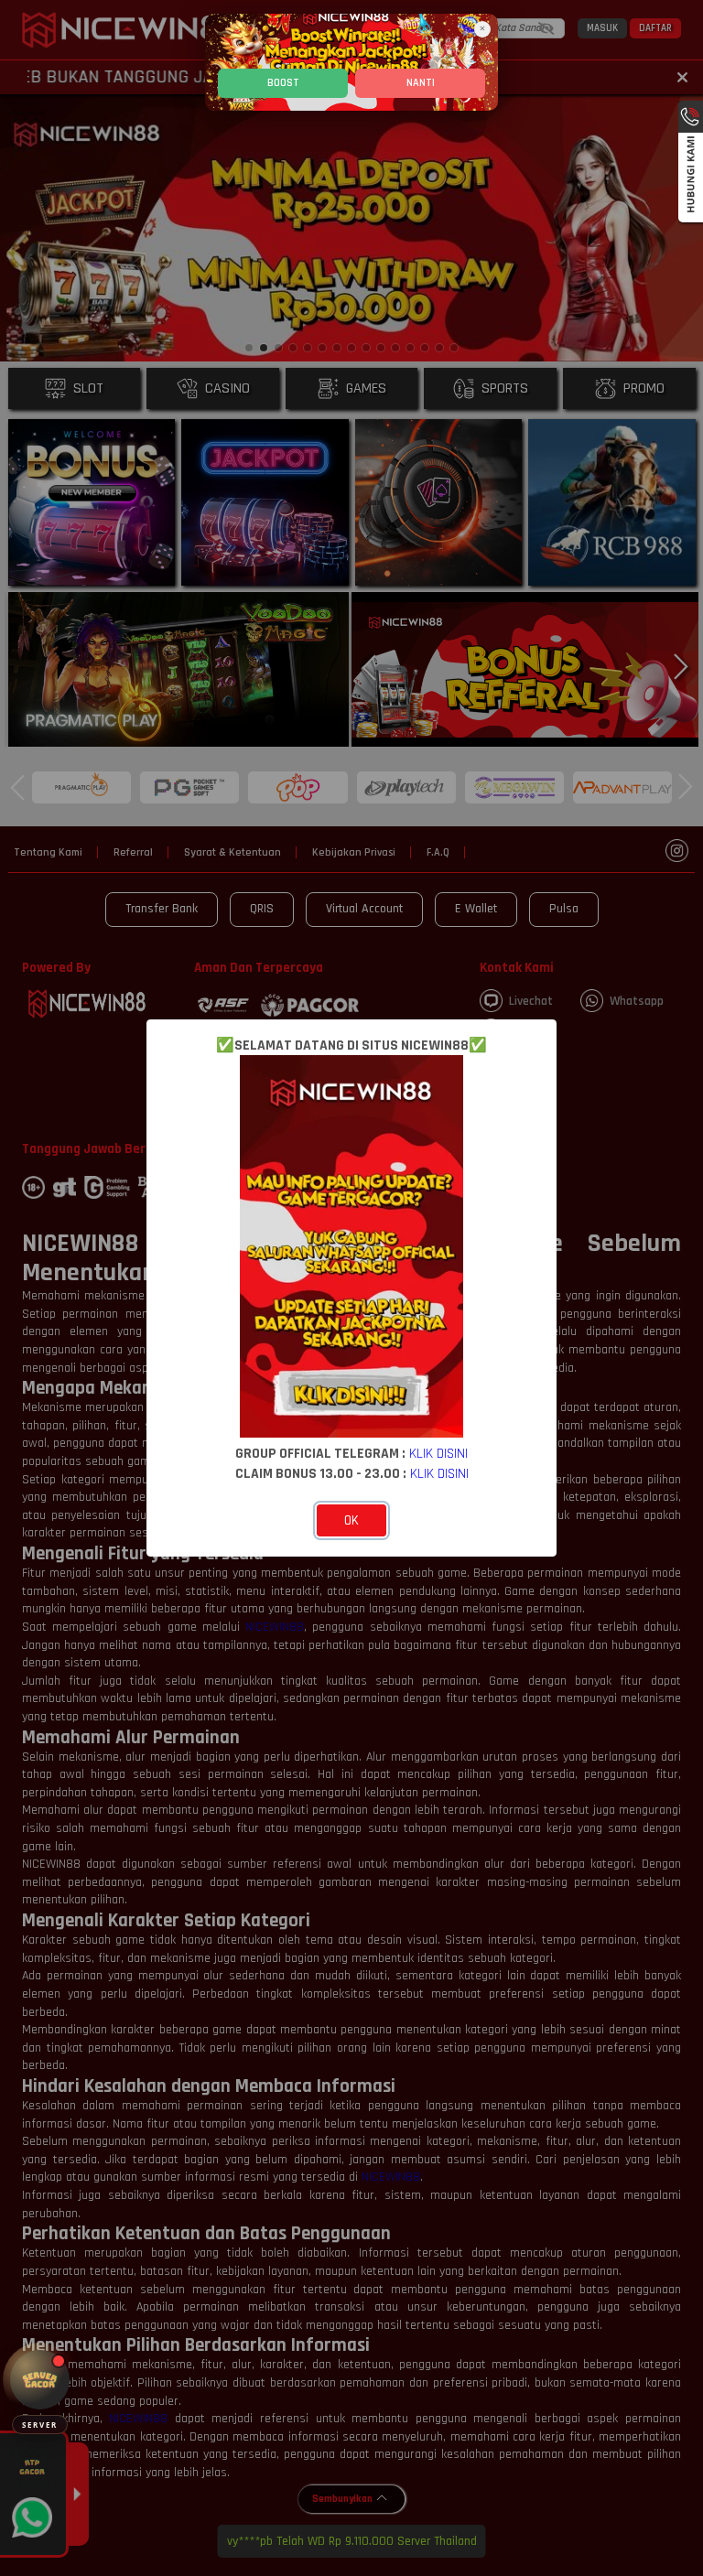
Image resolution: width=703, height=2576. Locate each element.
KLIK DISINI (438, 1453)
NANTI (421, 83)
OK (351, 1520)
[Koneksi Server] (40, 2380)
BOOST (283, 83)
